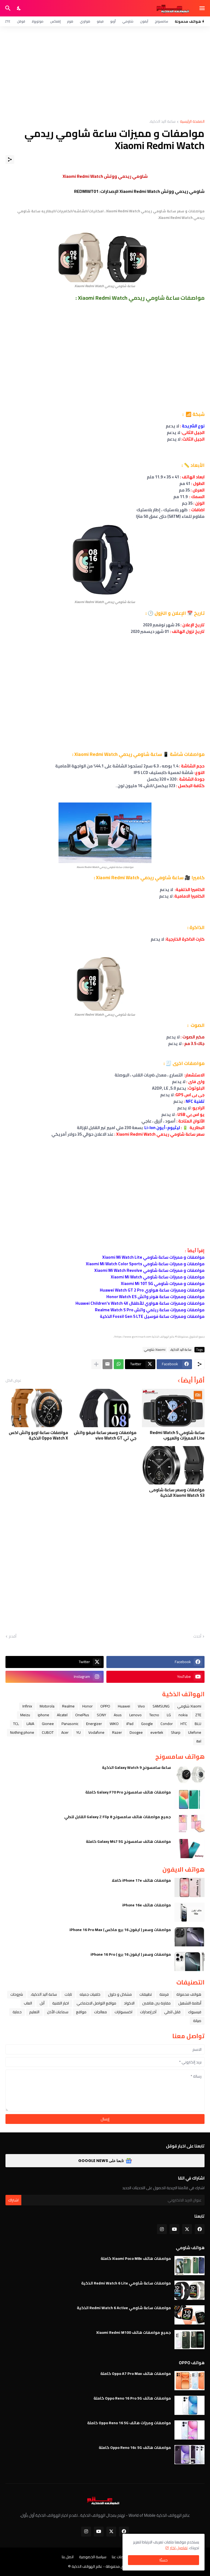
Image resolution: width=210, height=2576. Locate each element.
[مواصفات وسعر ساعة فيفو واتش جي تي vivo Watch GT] (105, 1408)
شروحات (17, 1994)
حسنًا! (164, 2560)
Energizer (94, 1724)
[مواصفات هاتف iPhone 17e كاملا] (189, 1887)
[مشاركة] (10, 159)
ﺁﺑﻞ (42, 2003)
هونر (70, 21)
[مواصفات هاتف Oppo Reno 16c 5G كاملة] (189, 2455)
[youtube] (174, 2229)
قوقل (21, 21)
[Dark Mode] (19, 8)
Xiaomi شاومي (155, 1350)
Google (147, 1724)
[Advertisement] (105, 73)
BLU (198, 1724)
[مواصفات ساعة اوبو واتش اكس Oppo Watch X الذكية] (37, 1408)
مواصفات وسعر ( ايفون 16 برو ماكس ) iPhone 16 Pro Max (120, 1930)
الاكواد (129, 2003)
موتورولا (38, 21)
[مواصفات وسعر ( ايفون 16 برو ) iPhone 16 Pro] (189, 1961)
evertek (157, 1732)
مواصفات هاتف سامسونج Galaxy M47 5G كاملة (128, 1841)
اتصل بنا (68, 2557)
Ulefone (195, 1732)
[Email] (107, 1364)
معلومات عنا (122, 2557)
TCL (16, 1724)
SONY (101, 1715)
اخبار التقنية (61, 2003)
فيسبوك (195, 2012)
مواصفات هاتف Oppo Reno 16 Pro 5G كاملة (132, 2398)
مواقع (81, 2012)
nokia (183, 1715)
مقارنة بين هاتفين (156, 2003)
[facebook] (200, 2229)
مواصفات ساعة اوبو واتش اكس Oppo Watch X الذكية (38, 1435)
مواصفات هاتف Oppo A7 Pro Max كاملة (136, 2374)
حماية (17, 2012)
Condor (167, 1724)
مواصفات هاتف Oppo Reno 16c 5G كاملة (135, 2448)
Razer (117, 1732)
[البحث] (7, 8)
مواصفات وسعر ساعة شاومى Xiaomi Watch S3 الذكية (177, 1493)
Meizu (25, 1715)
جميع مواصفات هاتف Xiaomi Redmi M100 (134, 2332)
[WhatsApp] (119, 1364)
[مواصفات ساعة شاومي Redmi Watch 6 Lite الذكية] (189, 2290)
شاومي (128, 21)
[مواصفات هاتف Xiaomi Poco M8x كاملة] (189, 2266)
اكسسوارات (123, 2012)
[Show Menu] (202, 8)
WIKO (114, 1724)
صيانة (197, 2021)
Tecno (154, 1715)
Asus (118, 1715)
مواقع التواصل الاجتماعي (96, 2003)
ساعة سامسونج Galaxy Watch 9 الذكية (136, 1767)
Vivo (141, 1706)
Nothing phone (22, 1732)
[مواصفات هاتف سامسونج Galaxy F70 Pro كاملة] (189, 1799)
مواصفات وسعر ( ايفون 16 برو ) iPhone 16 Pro (131, 1954)
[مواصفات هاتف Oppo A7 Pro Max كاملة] (189, 2381)
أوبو (113, 21)
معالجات (100, 2012)
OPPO (105, 1706)
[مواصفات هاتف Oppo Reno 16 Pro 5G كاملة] (189, 2405)
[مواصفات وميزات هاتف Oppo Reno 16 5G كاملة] (189, 2430)
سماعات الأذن (58, 2012)
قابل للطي (172, 2012)
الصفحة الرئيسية (192, 122)
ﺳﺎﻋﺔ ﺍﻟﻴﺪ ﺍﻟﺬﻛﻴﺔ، (162, 122)
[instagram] (162, 2229)
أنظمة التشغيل (190, 2003)
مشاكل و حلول (120, 1994)
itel (199, 1741)
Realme (68, 1706)
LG (169, 1715)
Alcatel (62, 1715)
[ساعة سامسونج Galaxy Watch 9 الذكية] (189, 1775)
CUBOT (48, 1732)
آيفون (144, 21)
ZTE (8, 21)
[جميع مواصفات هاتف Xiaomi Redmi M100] (189, 2340)
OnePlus (82, 1715)
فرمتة (164, 1994)
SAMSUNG (161, 1706)
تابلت (68, 1994)
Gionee (48, 1724)
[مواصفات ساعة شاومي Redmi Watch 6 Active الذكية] (189, 2315)
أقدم (13, 1637)
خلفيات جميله (90, 1994)
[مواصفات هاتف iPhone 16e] (189, 1912)
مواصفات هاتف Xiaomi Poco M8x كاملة (136, 2258)
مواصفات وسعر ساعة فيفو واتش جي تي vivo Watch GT (105, 1435)
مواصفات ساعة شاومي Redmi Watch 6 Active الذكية (124, 2308)
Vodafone (96, 1732)
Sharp (176, 1732)
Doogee (136, 1732)
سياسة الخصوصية (93, 2557)
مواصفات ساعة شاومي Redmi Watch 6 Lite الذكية (126, 2283)
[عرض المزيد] (96, 1364)
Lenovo (135, 1715)
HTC (184, 1724)
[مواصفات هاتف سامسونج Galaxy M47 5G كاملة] (189, 1849)
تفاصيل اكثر (179, 2548)
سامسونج (161, 21)
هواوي (85, 21)
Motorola (47, 1706)
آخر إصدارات (148, 2012)
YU (78, 1732)
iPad (130, 1724)
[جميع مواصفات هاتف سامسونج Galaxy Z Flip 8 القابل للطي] (189, 1824)
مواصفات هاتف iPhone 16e (147, 1905)
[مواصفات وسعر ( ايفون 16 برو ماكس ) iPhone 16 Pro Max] (189, 1937)
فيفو (100, 21)
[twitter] (187, 2229)
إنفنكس (55, 21)
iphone (43, 1715)
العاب (28, 2003)
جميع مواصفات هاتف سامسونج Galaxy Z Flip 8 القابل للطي (118, 1817)
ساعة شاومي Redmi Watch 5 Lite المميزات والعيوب (177, 1435)
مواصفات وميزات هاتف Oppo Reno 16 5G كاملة (129, 2423)
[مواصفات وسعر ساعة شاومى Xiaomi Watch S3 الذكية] (173, 1465)
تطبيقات (146, 1994)
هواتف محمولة (189, 1994)
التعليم (34, 2012)
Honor (87, 1706)
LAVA (30, 1724)
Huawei (124, 1706)
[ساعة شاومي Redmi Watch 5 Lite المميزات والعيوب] (173, 1408)
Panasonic (70, 1724)
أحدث (197, 1637)
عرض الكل (13, 1380)
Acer (65, 1732)
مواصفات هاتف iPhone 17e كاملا (141, 1880)
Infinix (27, 1706)
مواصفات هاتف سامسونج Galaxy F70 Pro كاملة (128, 1792)
